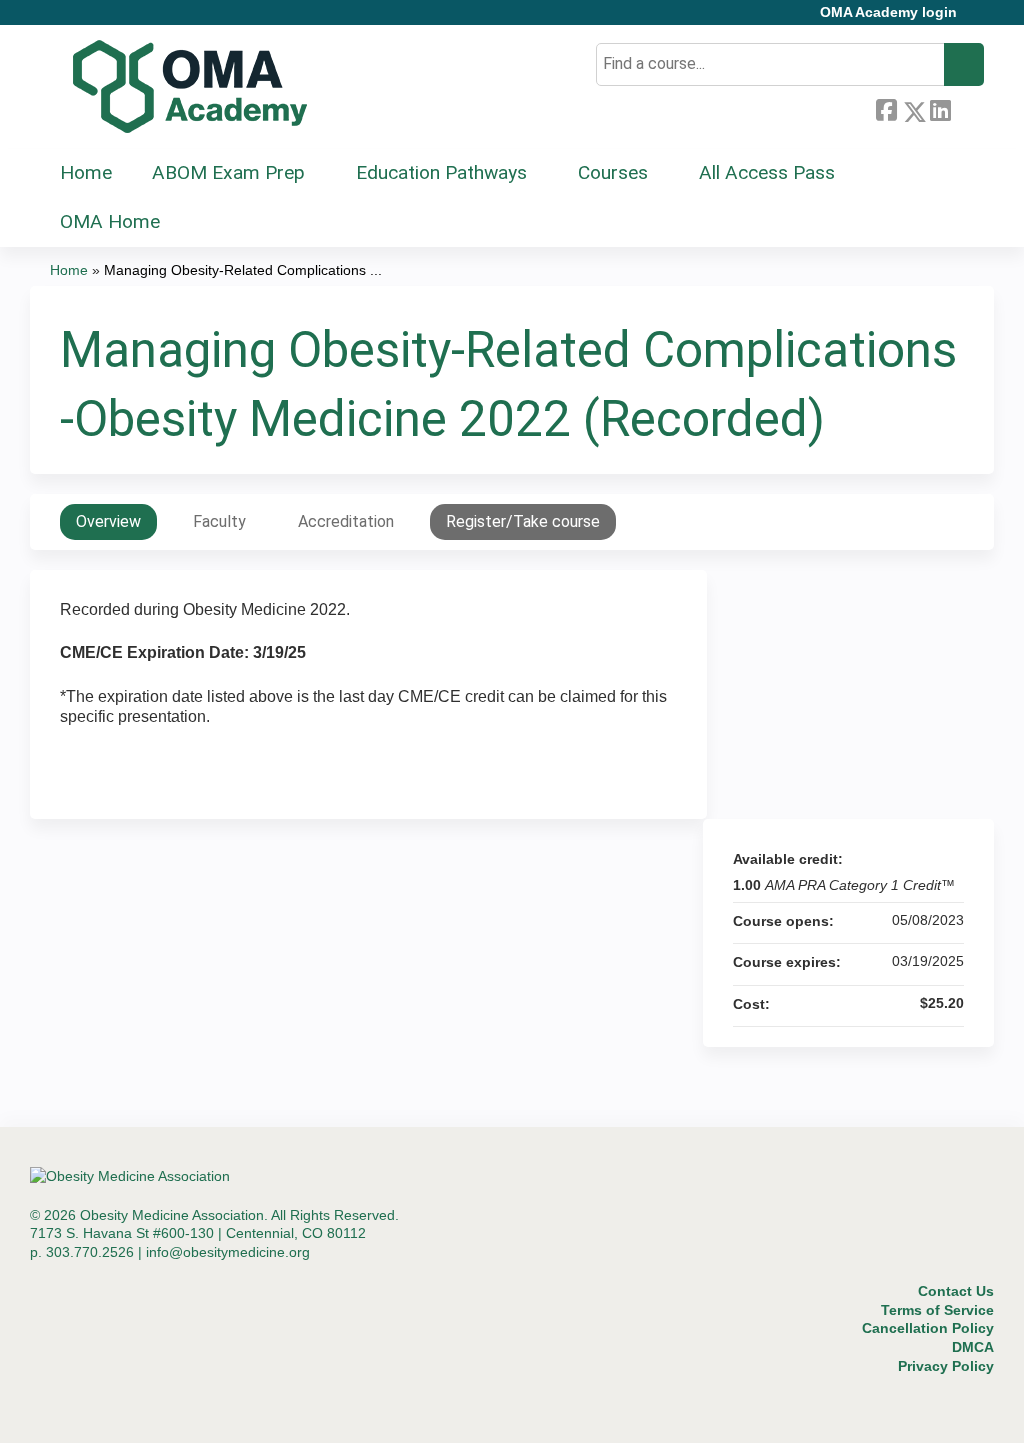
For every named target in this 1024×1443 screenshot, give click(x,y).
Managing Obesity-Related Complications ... (243, 270)
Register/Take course (523, 521)
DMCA (973, 1347)
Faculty (219, 521)
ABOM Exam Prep (228, 172)
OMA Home (110, 221)
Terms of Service (937, 1310)
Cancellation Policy (928, 1328)
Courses (613, 172)
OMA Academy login (888, 12)
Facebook (886, 108)
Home (86, 172)
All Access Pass (767, 172)
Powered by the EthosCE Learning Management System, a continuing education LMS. (923, 1410)
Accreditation (346, 521)
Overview (108, 521)
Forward (967, 108)
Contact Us (956, 1291)
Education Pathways (441, 172)
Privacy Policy (946, 1366)
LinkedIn (940, 108)
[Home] (190, 87)
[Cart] (978, 19)
